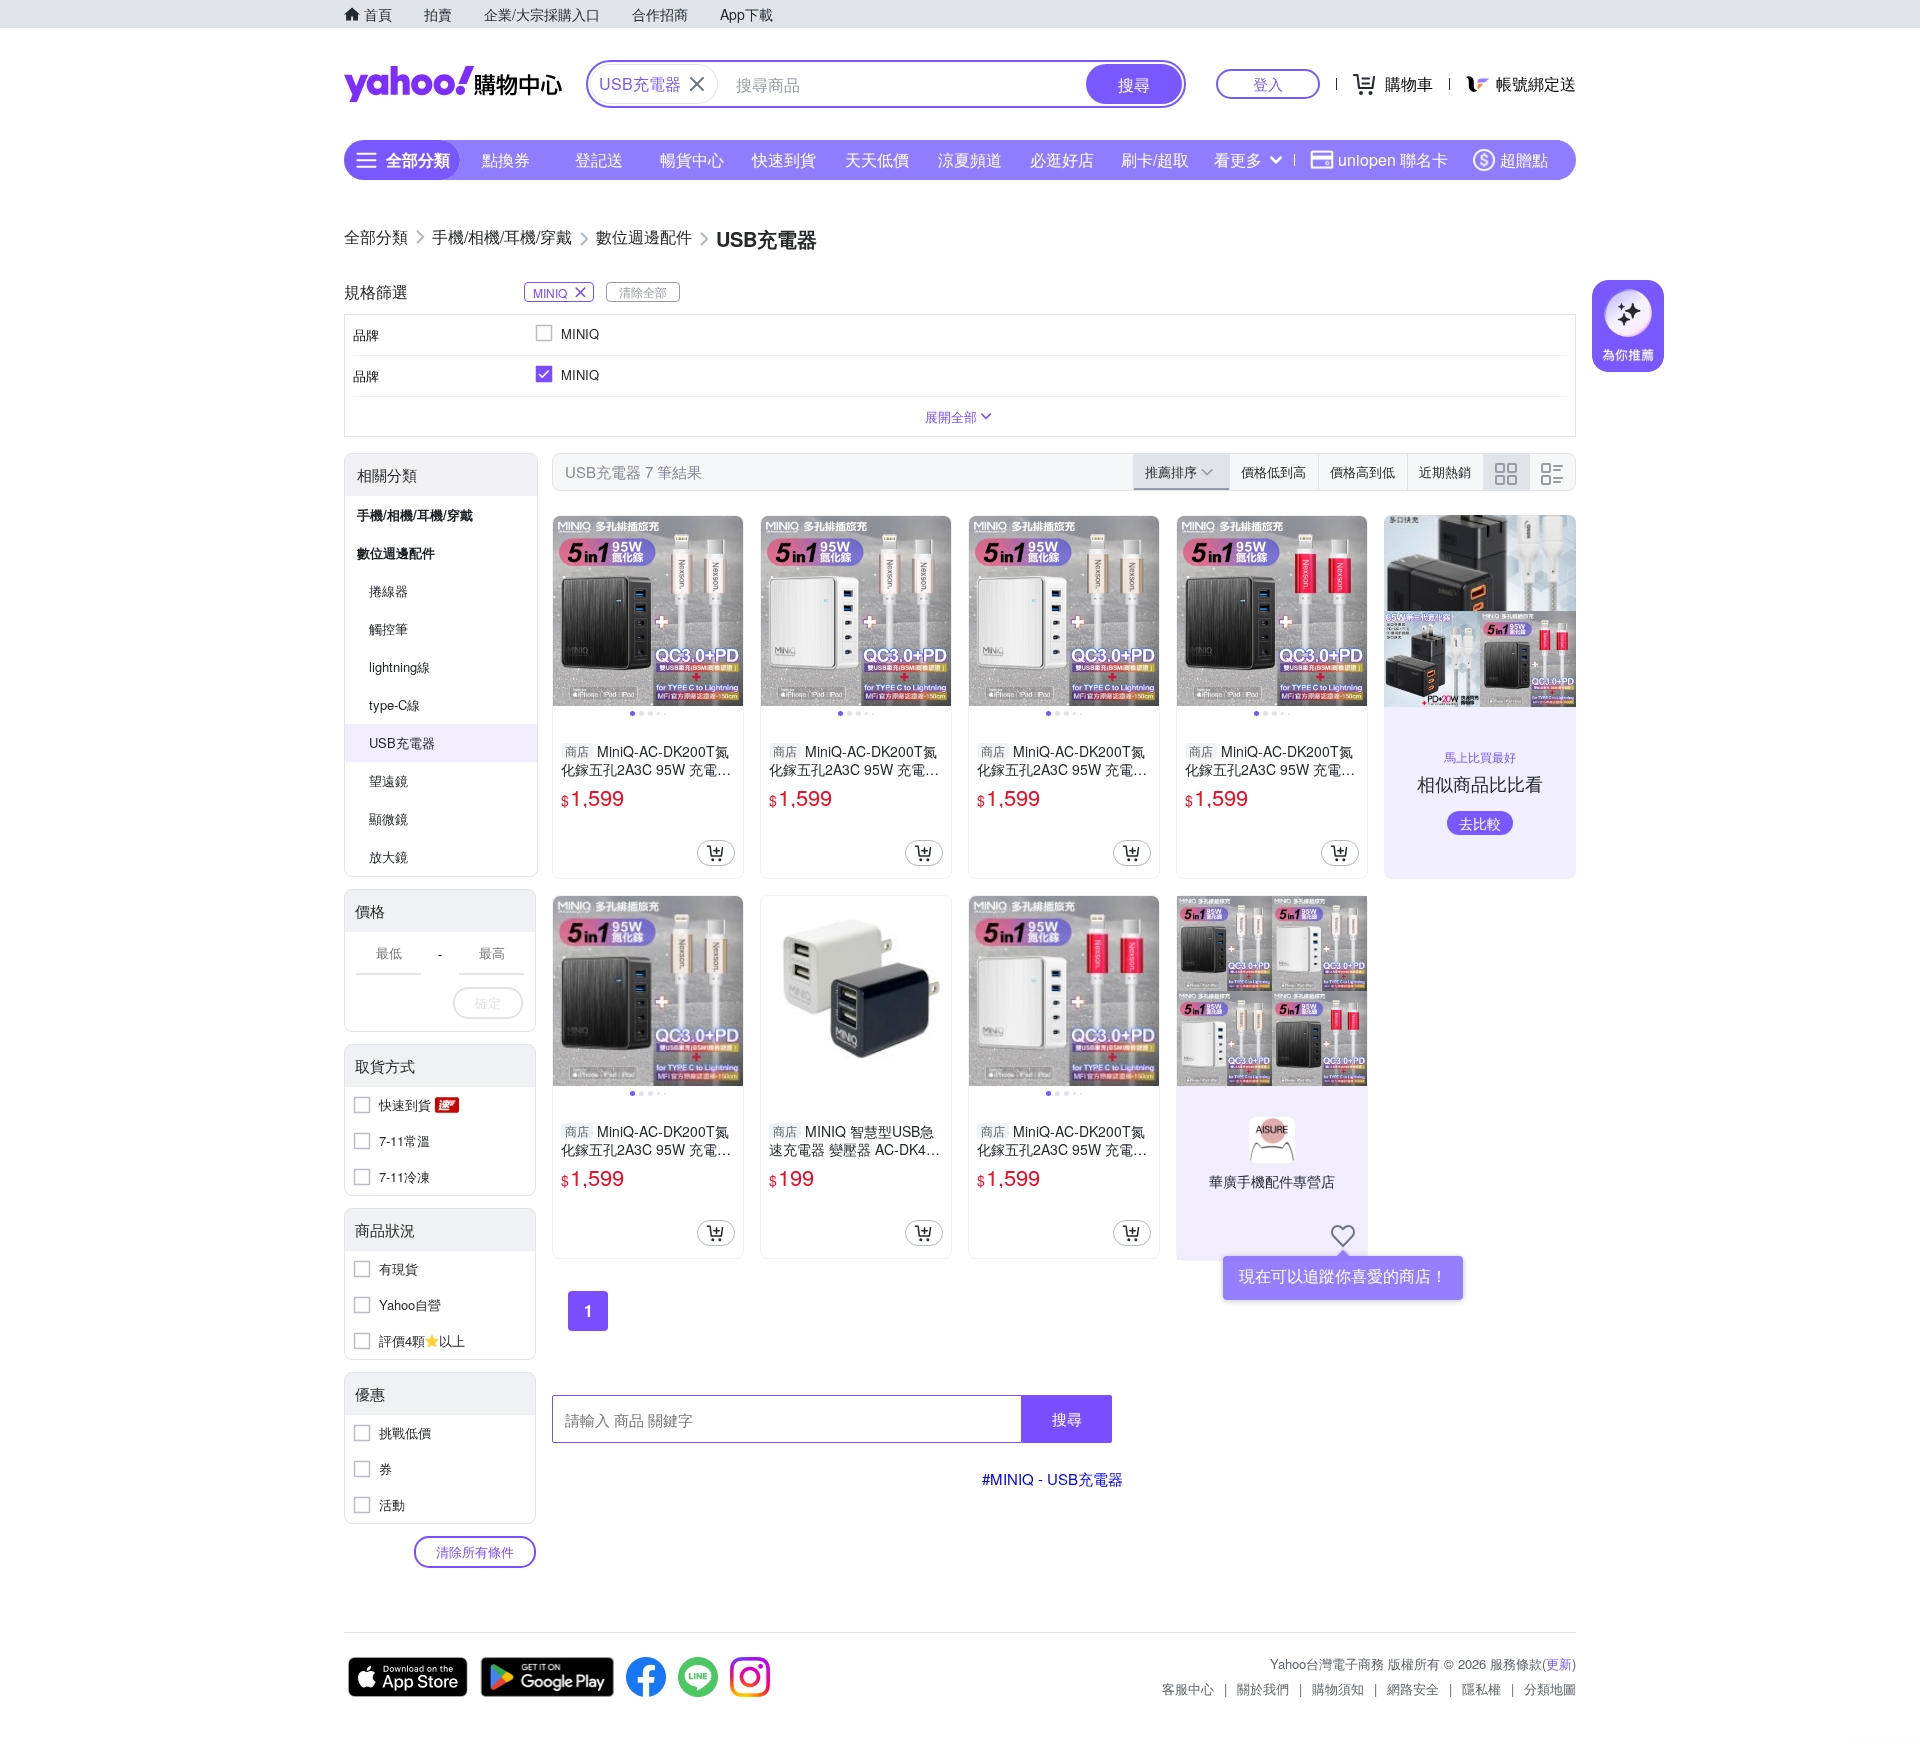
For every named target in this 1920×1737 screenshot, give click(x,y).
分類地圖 (1550, 1688)
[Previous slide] (566, 611)
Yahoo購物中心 (453, 84)
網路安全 (1413, 1688)
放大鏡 (388, 856)
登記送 (599, 159)
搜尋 (1067, 1418)
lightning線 (399, 666)
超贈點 (1524, 159)
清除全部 (643, 291)
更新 (1559, 1663)
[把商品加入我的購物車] (716, 853)
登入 (1268, 83)
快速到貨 (784, 159)
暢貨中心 (692, 159)
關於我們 (1263, 1688)
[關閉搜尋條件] (697, 84)
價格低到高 (1273, 471)
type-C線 (394, 704)
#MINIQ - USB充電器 (1052, 1478)
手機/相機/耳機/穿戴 (415, 514)
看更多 (1238, 159)
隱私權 (1481, 1688)
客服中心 (1188, 1688)
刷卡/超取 (1155, 159)
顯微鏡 (388, 818)
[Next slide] (730, 611)
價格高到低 (1362, 471)
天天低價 (877, 159)
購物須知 (1338, 1688)
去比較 (1480, 823)
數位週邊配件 (396, 552)
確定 (488, 1002)
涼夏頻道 (970, 159)
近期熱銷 (1445, 471)
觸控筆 (388, 628)
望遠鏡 (388, 780)
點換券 (506, 159)
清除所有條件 (475, 1551)
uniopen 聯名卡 (1393, 159)
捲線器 (388, 590)
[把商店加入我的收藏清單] (1343, 1236)
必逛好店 (1062, 159)
